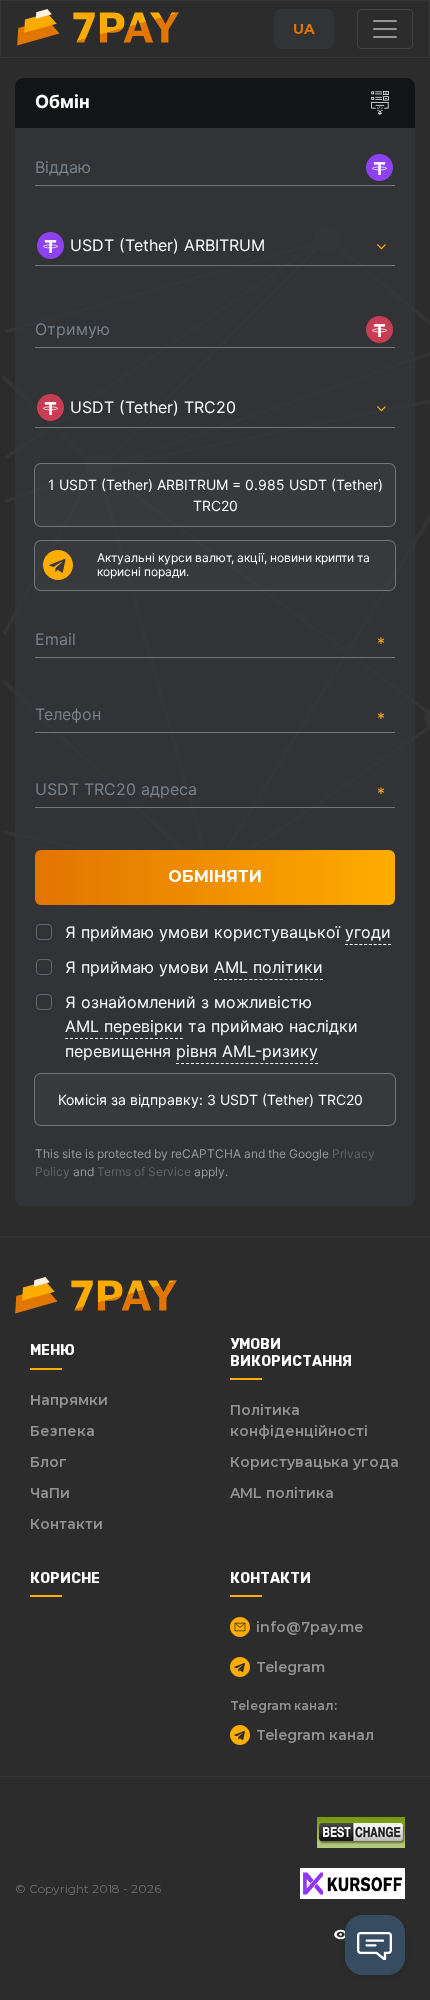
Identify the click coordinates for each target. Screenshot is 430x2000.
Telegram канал (315, 1735)
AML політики (268, 967)
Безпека (62, 1431)
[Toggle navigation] (385, 29)
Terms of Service (144, 1171)
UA (304, 29)
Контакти (66, 1524)
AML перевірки (124, 1026)
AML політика (282, 1493)
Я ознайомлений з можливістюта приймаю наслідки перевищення (211, 1026)
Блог (48, 1462)
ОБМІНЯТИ (215, 876)
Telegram (290, 1667)
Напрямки (69, 1400)
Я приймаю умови (194, 967)
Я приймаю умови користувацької (228, 932)
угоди (368, 932)
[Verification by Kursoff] (352, 1883)
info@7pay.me (309, 1627)
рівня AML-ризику (247, 1051)
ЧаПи (50, 1493)
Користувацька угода (314, 1462)
